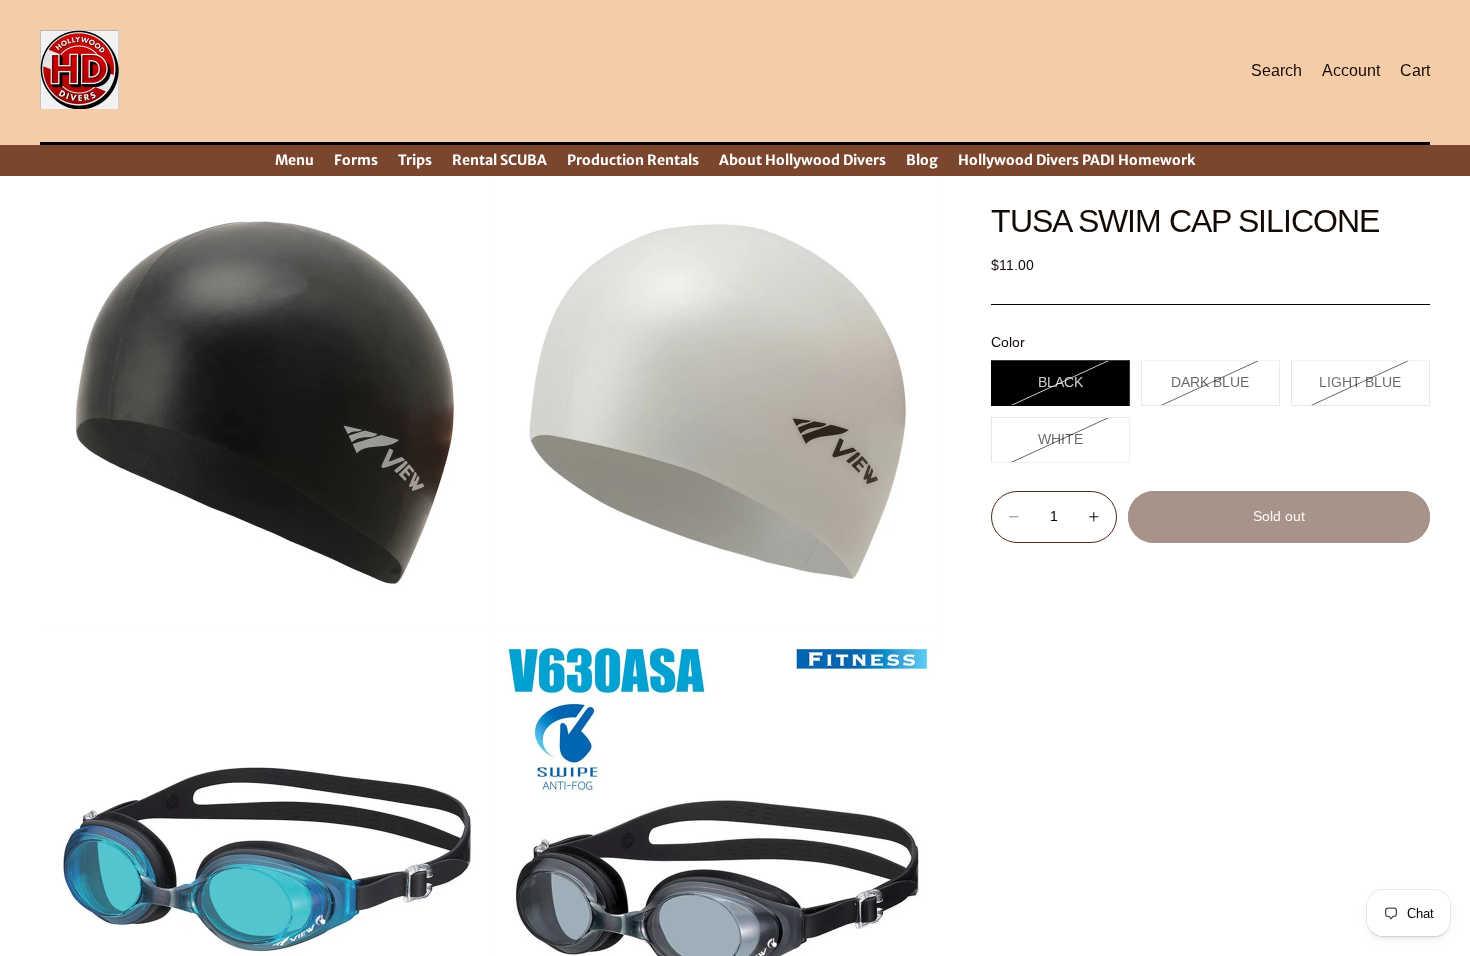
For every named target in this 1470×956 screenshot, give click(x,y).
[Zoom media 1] (265, 404)
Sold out (1279, 516)
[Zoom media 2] (718, 404)
